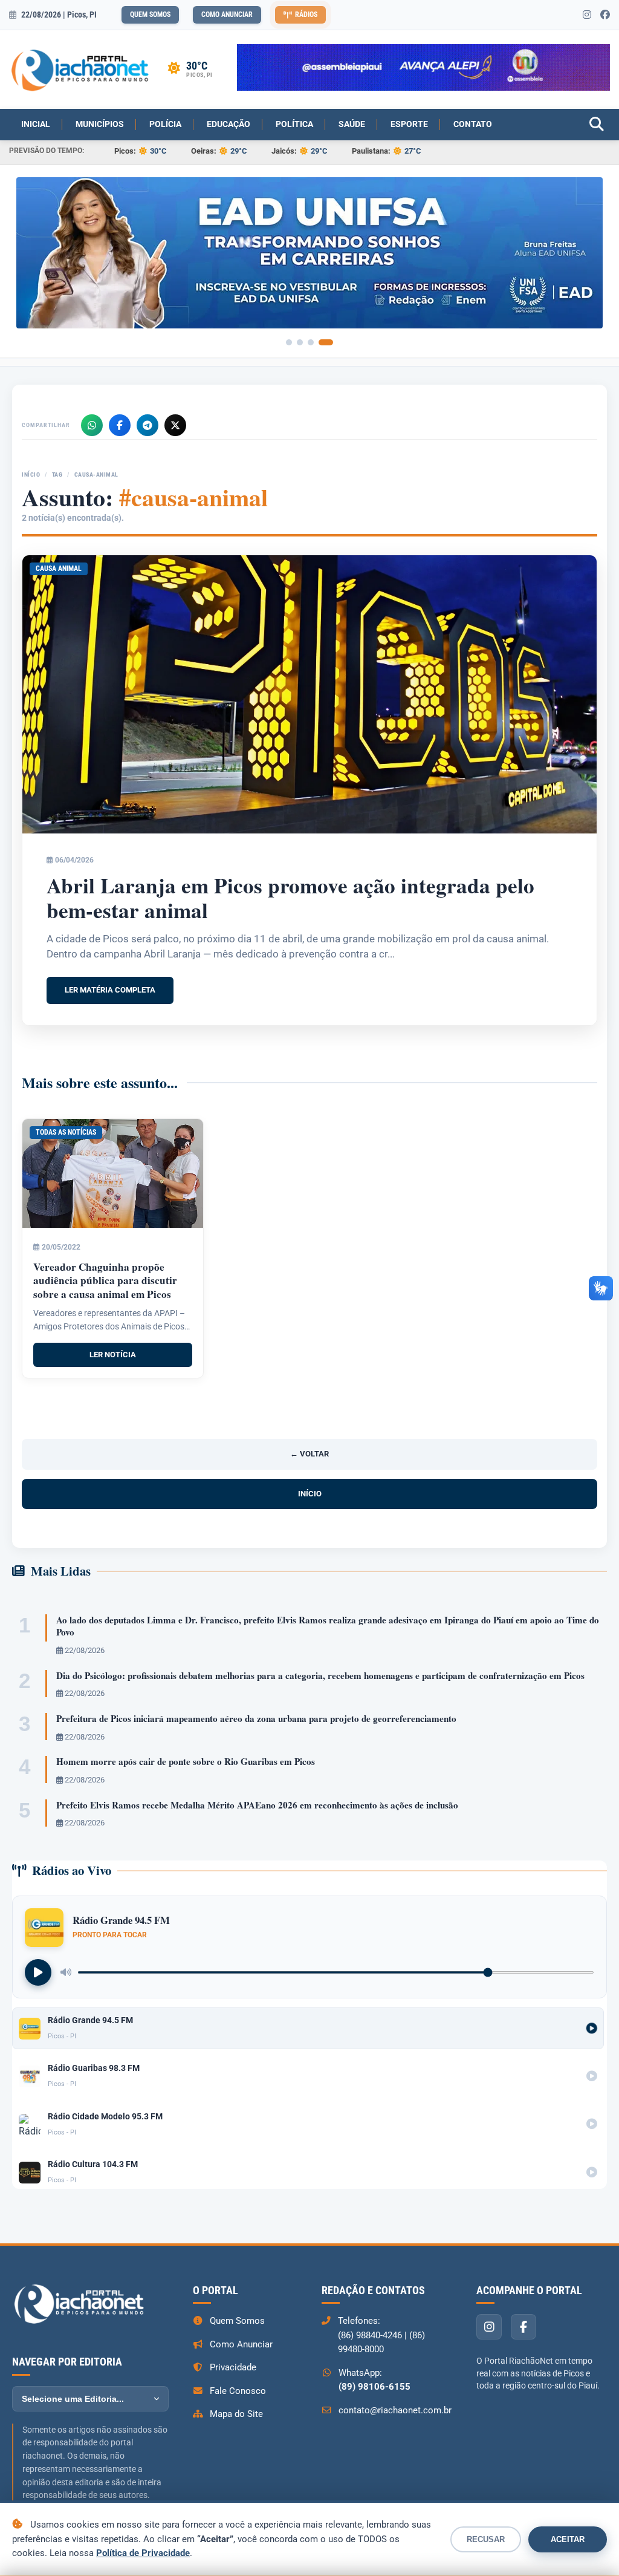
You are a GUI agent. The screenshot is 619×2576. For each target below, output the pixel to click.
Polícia (165, 124)
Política (294, 124)
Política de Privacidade (143, 2553)
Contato (473, 124)
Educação (228, 124)
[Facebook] (120, 421)
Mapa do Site (236, 2410)
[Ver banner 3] (319, 338)
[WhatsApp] (92, 421)
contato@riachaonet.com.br (395, 2406)
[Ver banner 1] (293, 338)
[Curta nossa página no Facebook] (605, 15)
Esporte (409, 124)
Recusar (486, 2539)
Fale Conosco (238, 2387)
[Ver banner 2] (308, 338)
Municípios (100, 124)
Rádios (306, 15)
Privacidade (233, 2363)
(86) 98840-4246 (370, 2331)
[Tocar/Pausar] (38, 1968)
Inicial (36, 124)
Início (31, 470)
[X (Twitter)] (175, 421)
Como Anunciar (227, 15)
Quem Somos (150, 15)
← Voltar (309, 1449)
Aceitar (568, 2539)
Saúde (352, 124)
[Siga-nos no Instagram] (587, 15)
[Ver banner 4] (330, 338)
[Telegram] (147, 421)
